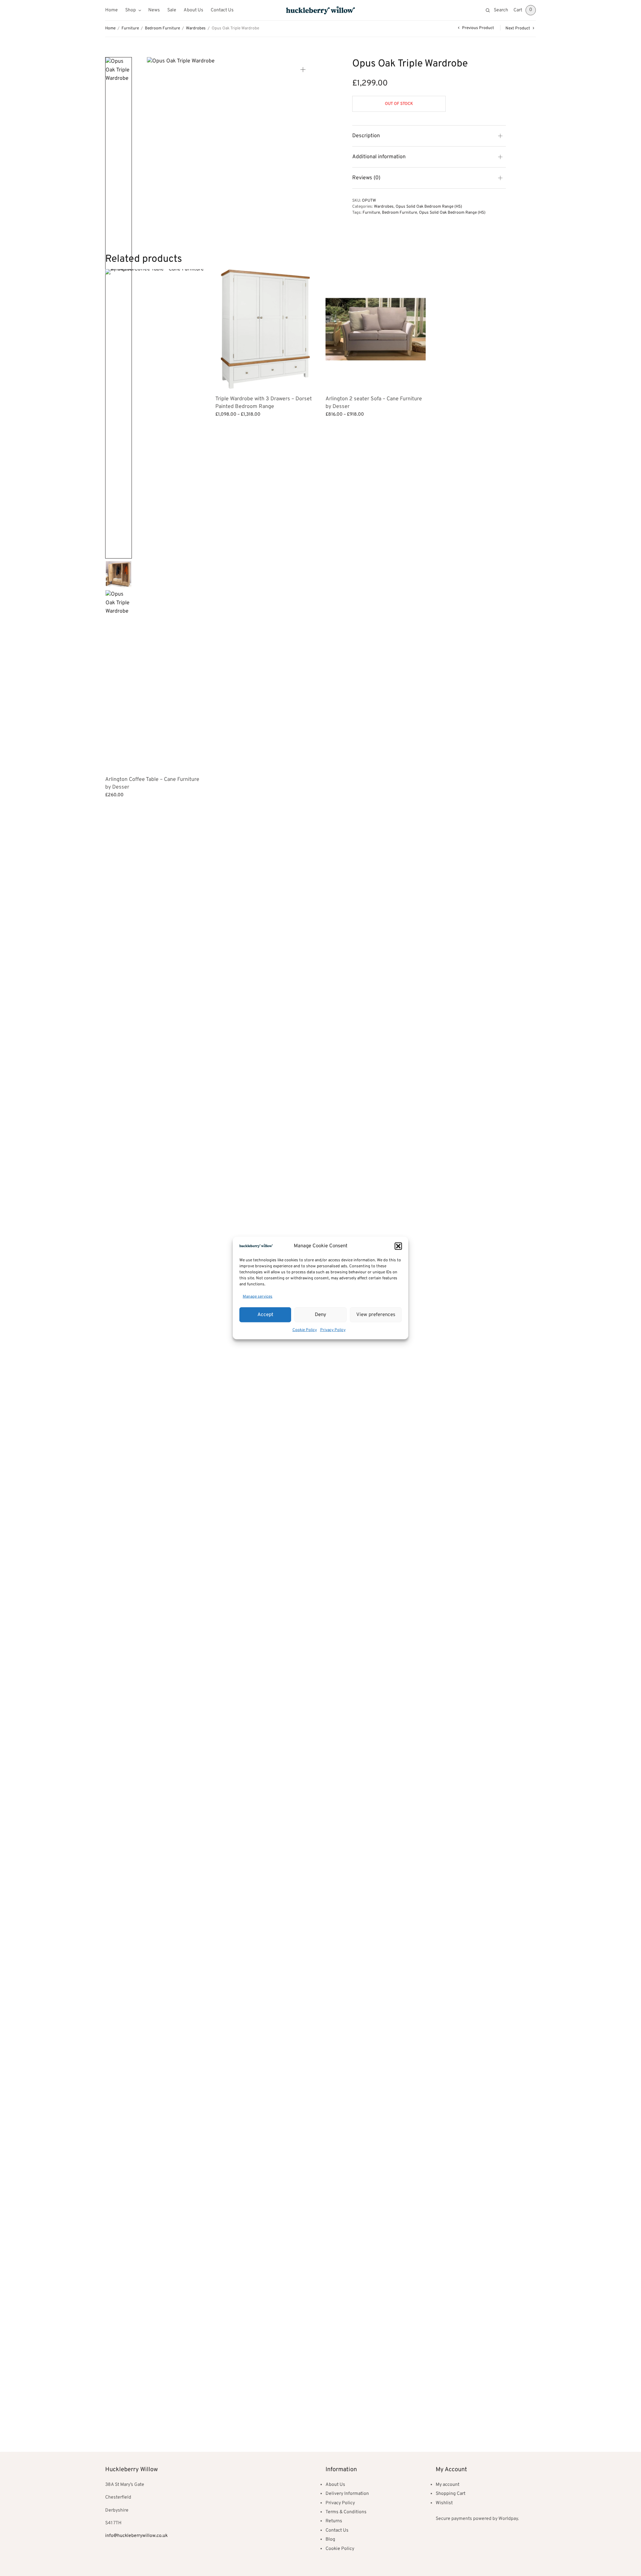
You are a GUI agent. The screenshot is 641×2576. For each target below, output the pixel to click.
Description (366, 136)
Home (112, 10)
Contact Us (222, 10)
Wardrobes (196, 28)
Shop (131, 10)
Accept (265, 1315)
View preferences (376, 1315)
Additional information (379, 157)
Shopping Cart (451, 2494)
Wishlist (444, 2503)
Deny (320, 1315)
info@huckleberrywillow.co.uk (136, 2536)
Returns (334, 2521)
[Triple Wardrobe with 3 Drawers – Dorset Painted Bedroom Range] (265, 329)
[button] (398, 1246)
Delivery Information (347, 2494)
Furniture (130, 28)
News (154, 10)
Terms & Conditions (346, 2512)
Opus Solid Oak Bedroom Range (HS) (429, 207)
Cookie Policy (305, 1330)
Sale (172, 10)
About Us (193, 10)
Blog (330, 2539)
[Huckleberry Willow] (320, 10)
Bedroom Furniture (162, 28)
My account (448, 2485)
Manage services (258, 1296)
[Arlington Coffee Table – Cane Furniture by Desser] (155, 519)
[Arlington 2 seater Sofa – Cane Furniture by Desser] (376, 329)
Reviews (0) (366, 178)
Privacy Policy (333, 1330)
